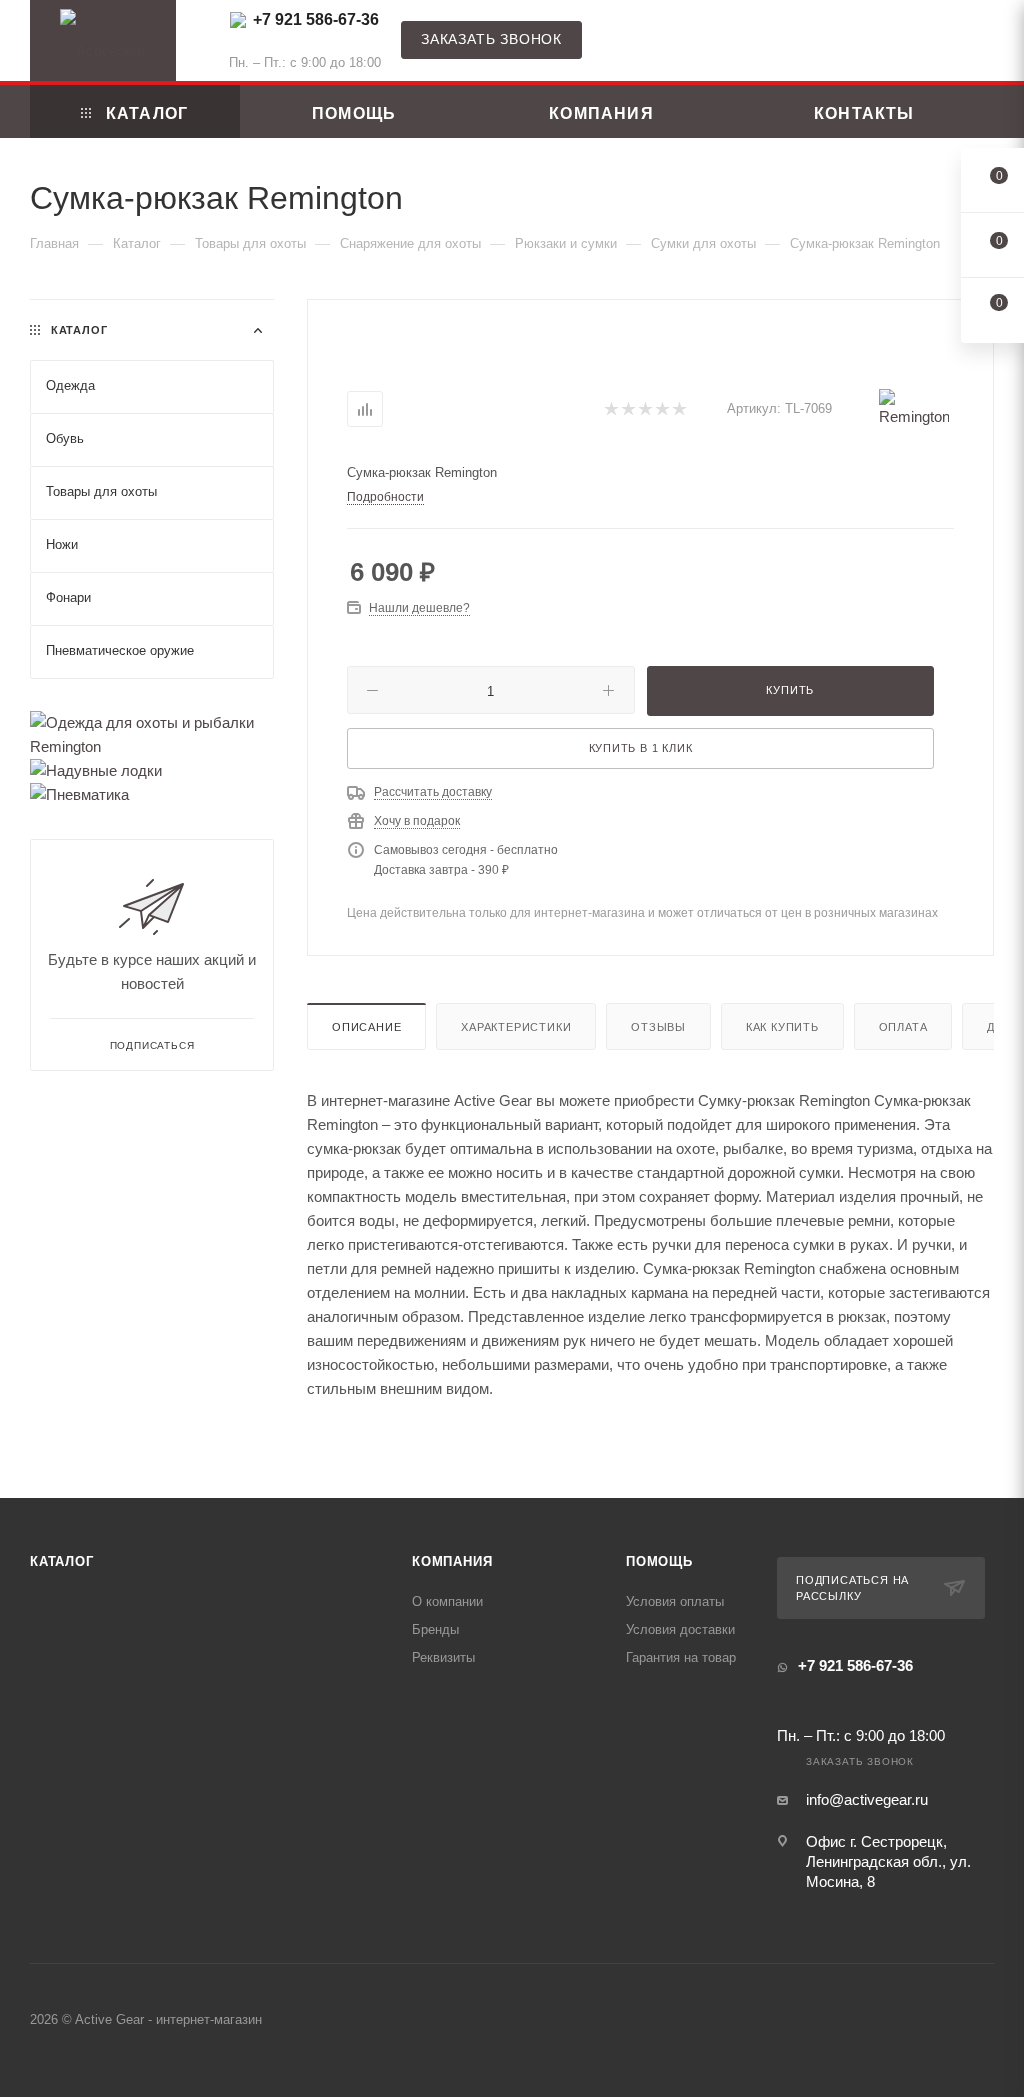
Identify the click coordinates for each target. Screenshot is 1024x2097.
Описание (366, 1027)
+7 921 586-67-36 (316, 19)
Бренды (435, 1629)
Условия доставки (680, 1629)
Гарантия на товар (681, 1657)
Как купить (782, 1027)
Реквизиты (443, 1657)
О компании (447, 1601)
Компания (452, 1561)
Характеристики (516, 1027)
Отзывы (658, 1027)
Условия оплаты (675, 1601)
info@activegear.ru (867, 1799)
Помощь (659, 1561)
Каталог (62, 1561)
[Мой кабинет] (985, 44)
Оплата (903, 1027)
